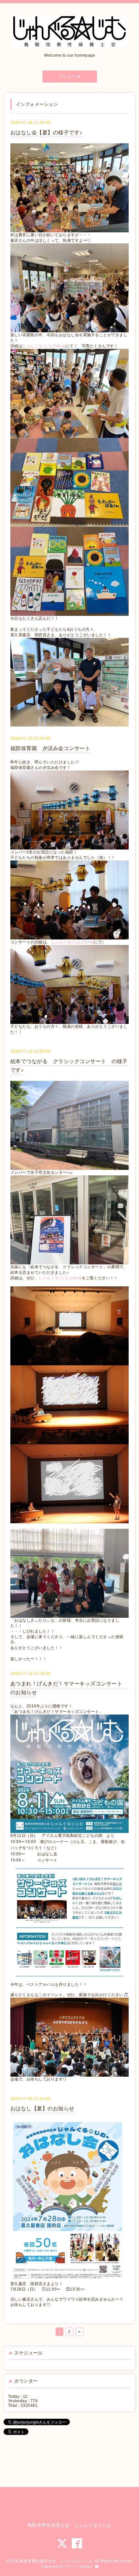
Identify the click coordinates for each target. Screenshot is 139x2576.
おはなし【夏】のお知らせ (42, 2109)
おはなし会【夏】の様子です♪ (46, 133)
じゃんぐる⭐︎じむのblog (44, 346)
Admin (86, 2567)
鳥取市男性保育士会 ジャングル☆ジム (56, 2561)
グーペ (71, 2567)
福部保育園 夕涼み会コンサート (50, 748)
